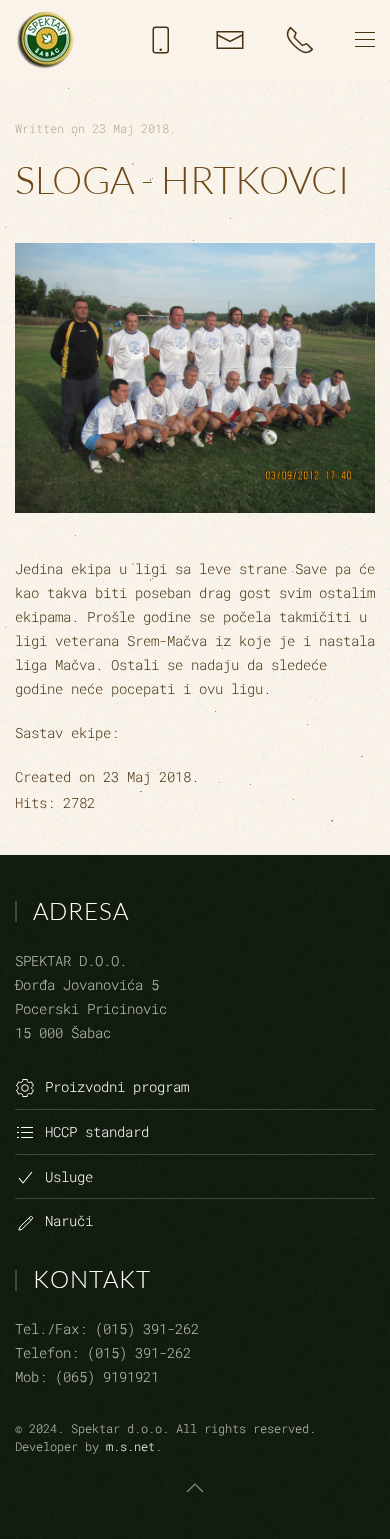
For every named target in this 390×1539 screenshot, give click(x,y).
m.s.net (130, 1446)
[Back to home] (45, 40)
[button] (365, 40)
